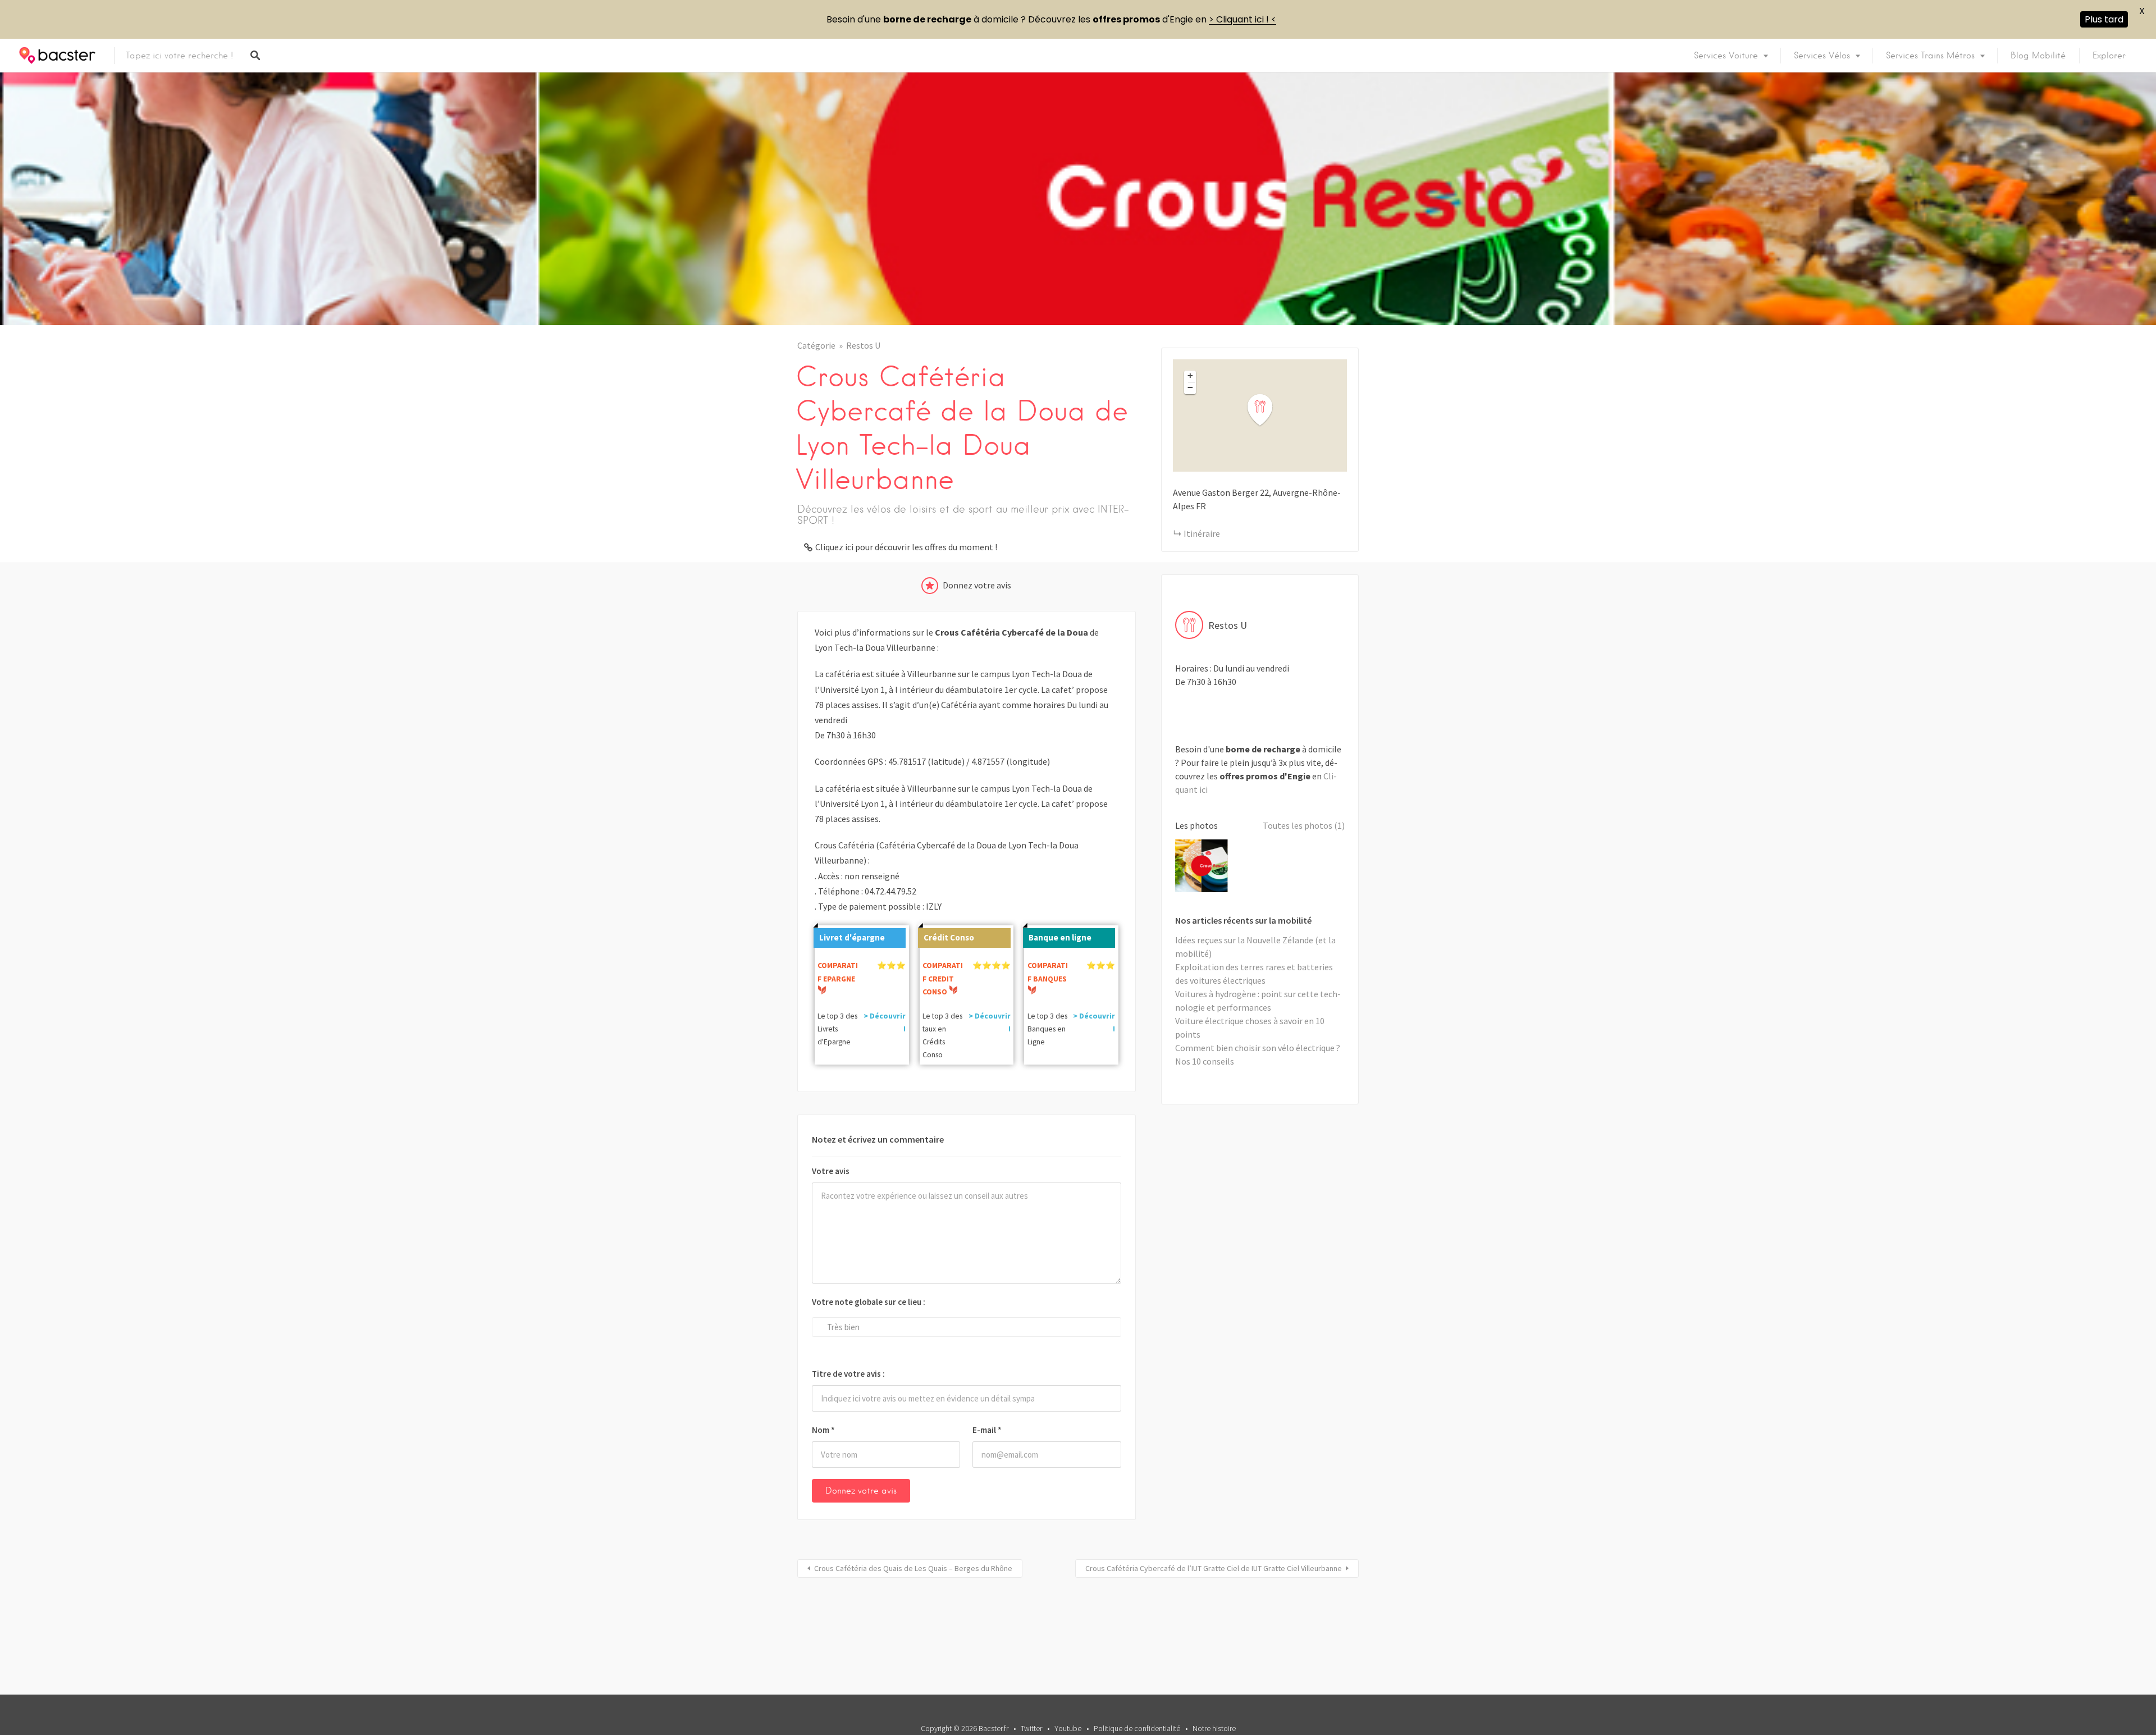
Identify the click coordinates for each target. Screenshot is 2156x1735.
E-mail (987, 1430)
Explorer (2109, 56)
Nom (823, 1430)
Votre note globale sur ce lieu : (869, 1302)
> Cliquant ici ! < (1243, 19)
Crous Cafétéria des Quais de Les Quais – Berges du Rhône (913, 1568)
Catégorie (816, 345)
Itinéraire (1202, 533)
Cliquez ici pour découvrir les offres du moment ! (906, 547)
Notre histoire (1214, 1728)
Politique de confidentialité (1137, 1728)
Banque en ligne (1060, 937)
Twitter (1031, 1728)
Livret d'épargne (852, 937)
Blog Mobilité (2038, 56)
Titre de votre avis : (848, 1374)
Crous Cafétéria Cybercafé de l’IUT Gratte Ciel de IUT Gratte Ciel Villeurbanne (1214, 1568)
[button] (1267, 410)
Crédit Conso (949, 937)
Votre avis (831, 1171)
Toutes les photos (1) (1304, 825)
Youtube (1068, 1728)
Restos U (863, 345)
